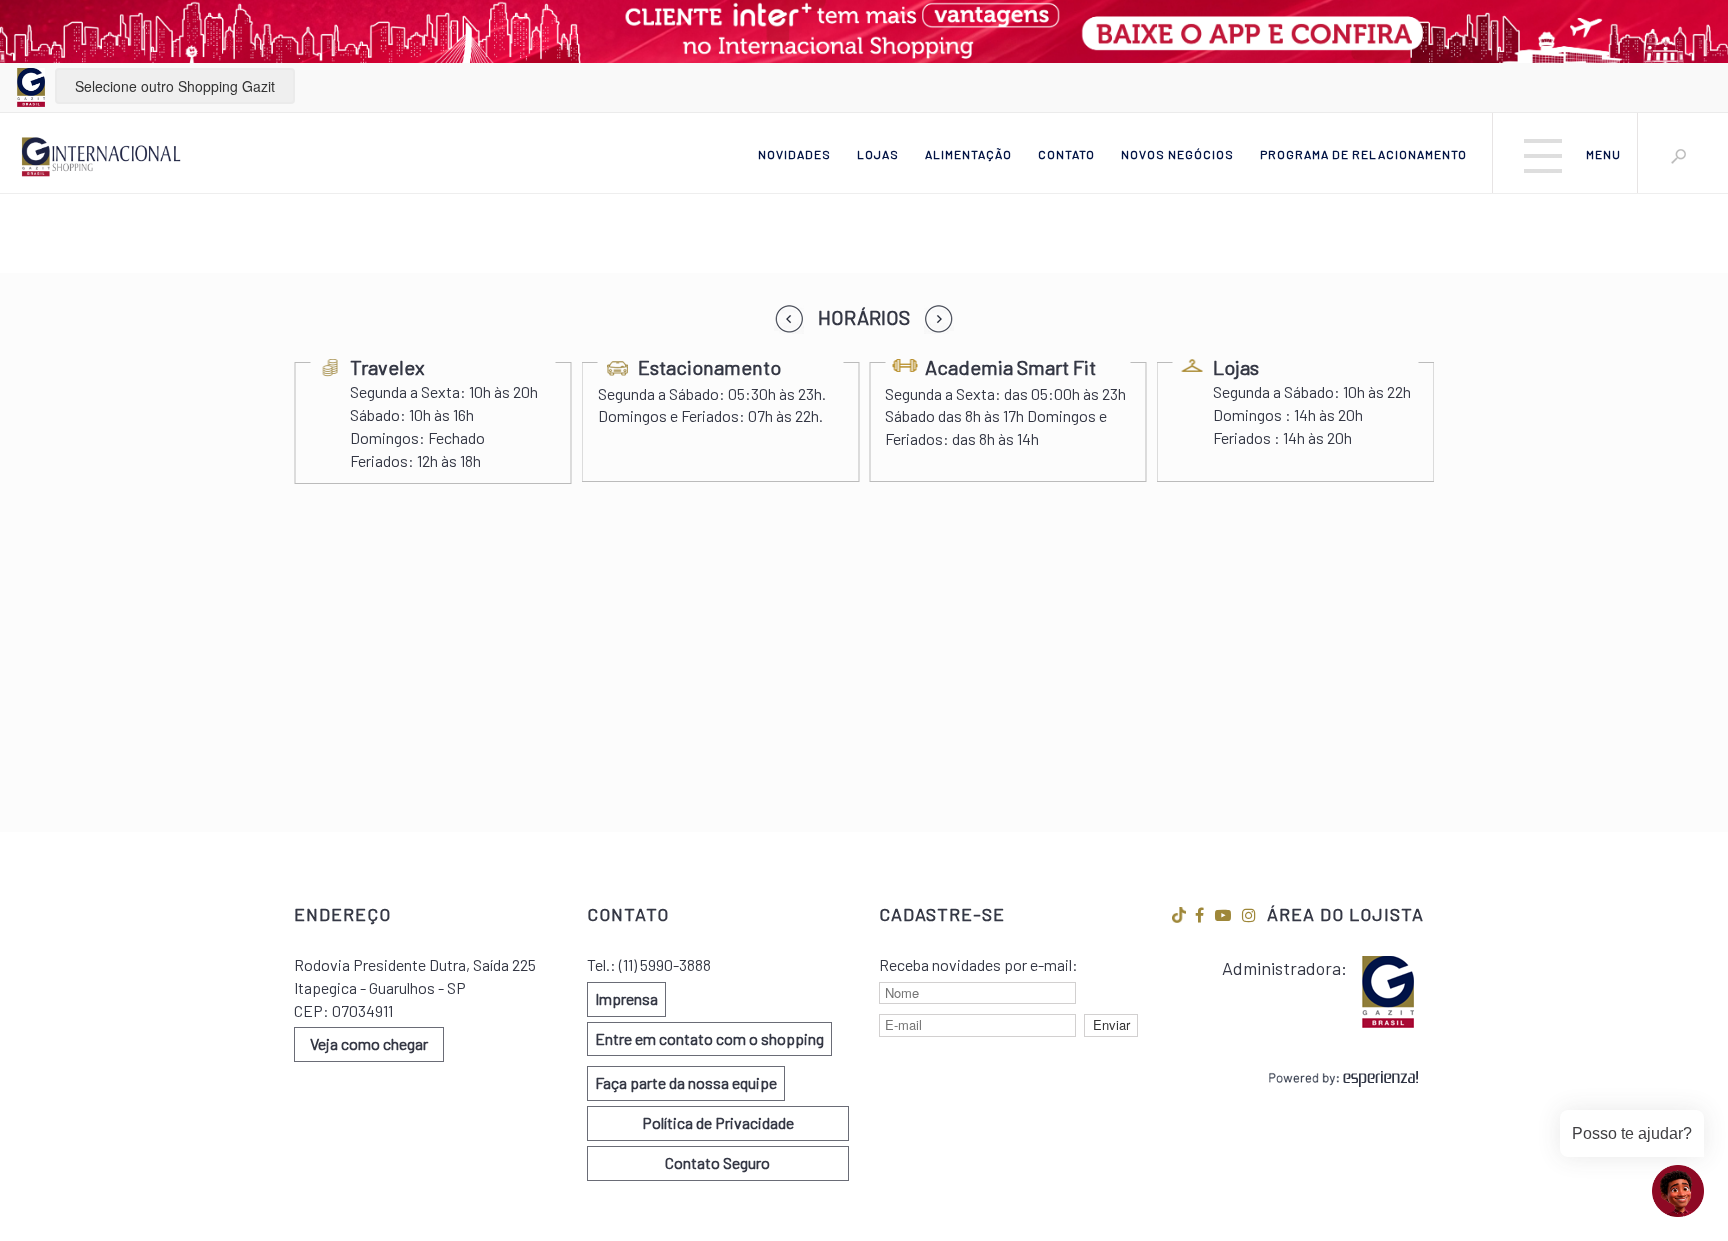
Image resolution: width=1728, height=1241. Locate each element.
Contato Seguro (717, 1162)
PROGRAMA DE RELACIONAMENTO (1363, 154)
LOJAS (878, 154)
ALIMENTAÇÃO (968, 154)
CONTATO (1066, 154)
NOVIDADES (794, 154)
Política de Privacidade (718, 1122)
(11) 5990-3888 (665, 964)
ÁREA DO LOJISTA (1345, 914)
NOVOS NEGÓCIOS (1177, 154)
